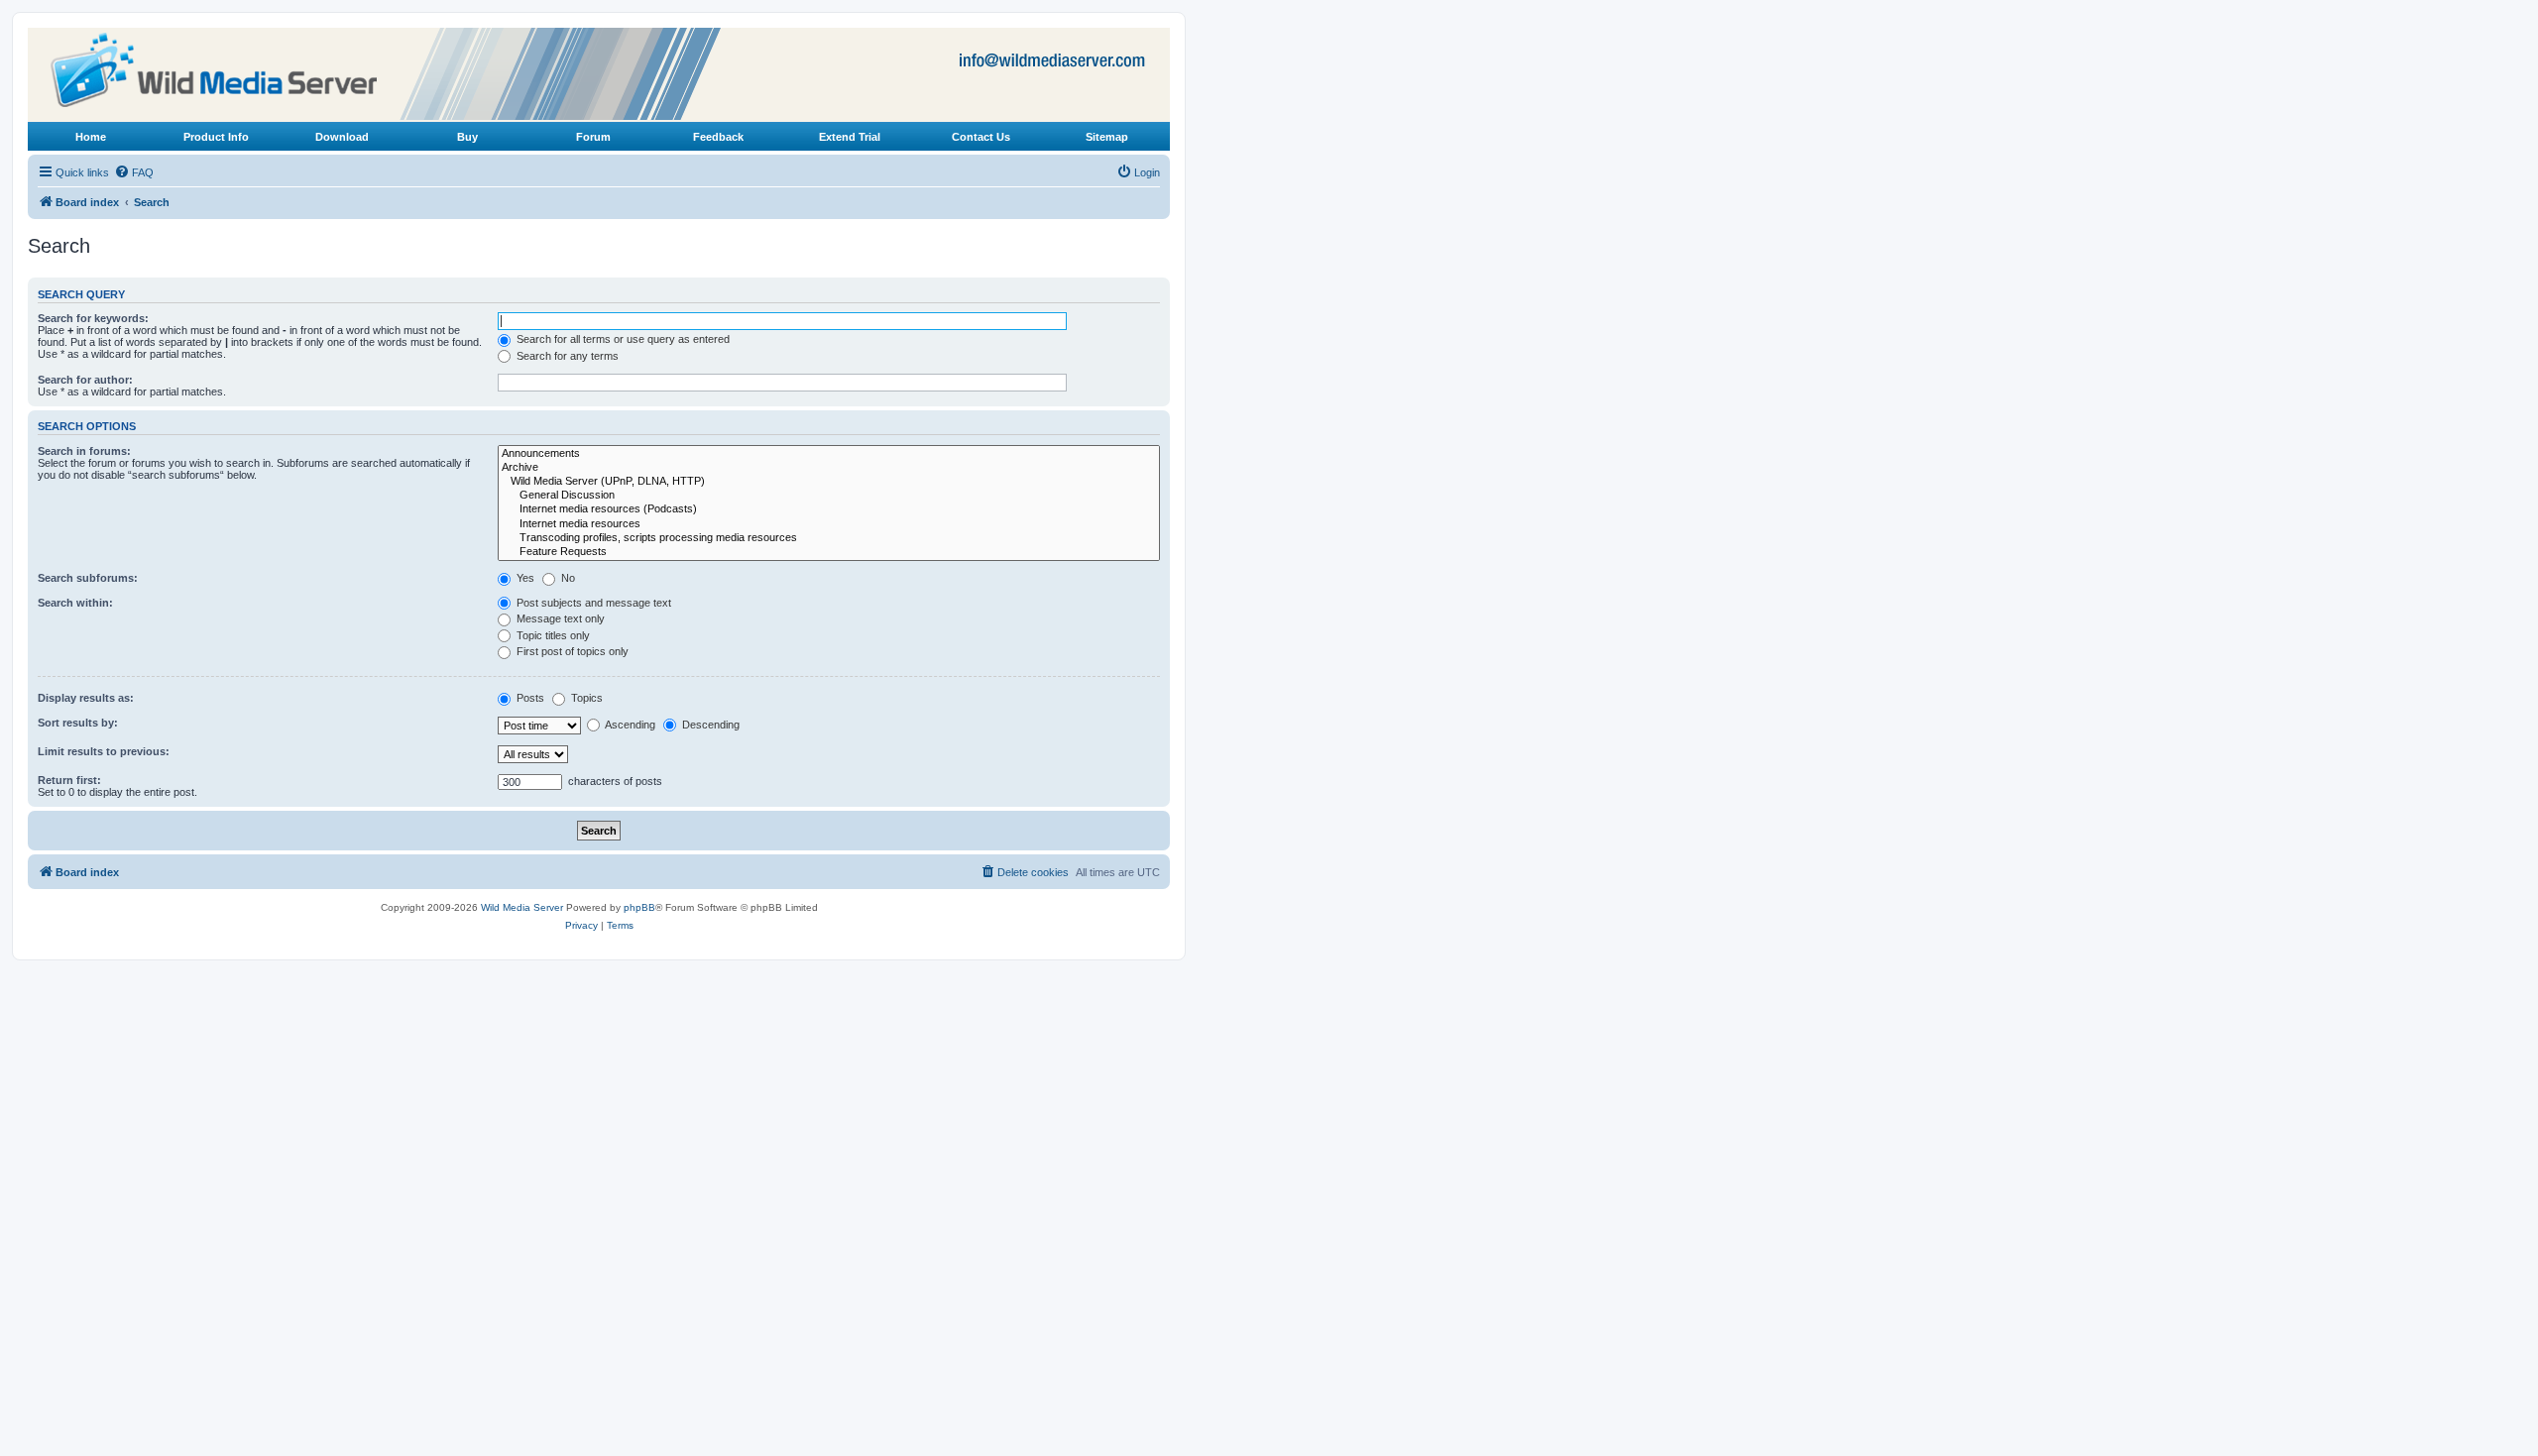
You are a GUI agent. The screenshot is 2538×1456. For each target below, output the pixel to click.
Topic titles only (552, 635)
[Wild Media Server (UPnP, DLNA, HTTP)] (829, 482)
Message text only (559, 618)
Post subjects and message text (592, 603)
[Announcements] (829, 454)
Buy (467, 137)
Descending (709, 725)
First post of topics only (571, 651)
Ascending (629, 725)
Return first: (69, 780)
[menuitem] (134, 172)
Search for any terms (566, 356)
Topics (585, 698)
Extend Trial (850, 137)
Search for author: (85, 380)
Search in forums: (84, 451)
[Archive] (829, 468)
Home (91, 137)
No (567, 578)
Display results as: (86, 698)
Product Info (216, 137)
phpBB (639, 907)
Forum (593, 137)
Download (342, 137)
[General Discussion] (829, 496)
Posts (529, 698)
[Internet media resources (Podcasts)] (829, 509)
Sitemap (1107, 137)
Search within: (75, 603)
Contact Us (981, 137)
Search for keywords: (93, 318)
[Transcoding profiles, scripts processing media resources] (829, 538)
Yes (524, 578)
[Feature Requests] (829, 552)
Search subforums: (88, 578)
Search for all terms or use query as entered (622, 339)
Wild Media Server (522, 907)
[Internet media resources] (829, 524)
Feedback (718, 137)
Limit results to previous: (104, 751)
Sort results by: (78, 723)
